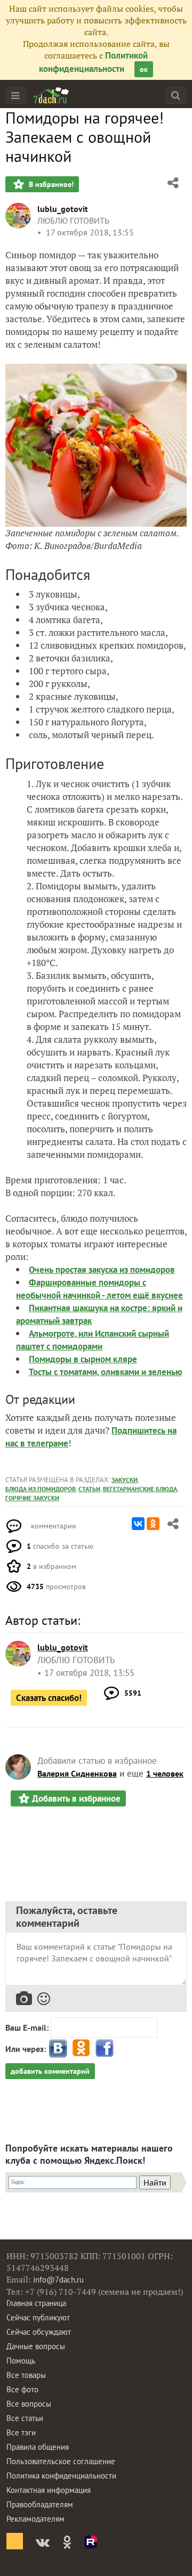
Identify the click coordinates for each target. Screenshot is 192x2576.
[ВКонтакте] (138, 1524)
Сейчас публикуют (38, 2317)
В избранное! (50, 184)
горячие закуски (32, 1498)
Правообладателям (40, 2504)
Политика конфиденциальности (61, 2476)
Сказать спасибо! (49, 1698)
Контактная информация (49, 2490)
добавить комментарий (50, 2071)
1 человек (165, 1773)
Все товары (26, 2375)
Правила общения (38, 2447)
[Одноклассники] (153, 1524)
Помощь (21, 2361)
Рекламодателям (35, 2519)
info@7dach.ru (58, 2280)
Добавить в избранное (76, 1798)
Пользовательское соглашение (61, 2461)
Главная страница (36, 2303)
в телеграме (44, 1443)
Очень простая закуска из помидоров (102, 1270)
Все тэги (21, 2432)
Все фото (22, 2389)
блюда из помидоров (41, 1489)
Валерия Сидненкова (77, 1773)
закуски (125, 1480)
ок (144, 69)
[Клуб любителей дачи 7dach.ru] (51, 95)
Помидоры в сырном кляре (83, 1359)
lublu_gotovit (63, 209)
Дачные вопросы (36, 2346)
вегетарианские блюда (140, 1489)
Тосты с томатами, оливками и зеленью (105, 1372)
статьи (89, 1489)
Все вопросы (29, 2404)
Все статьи (25, 2418)
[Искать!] (176, 95)
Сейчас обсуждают (39, 2332)
